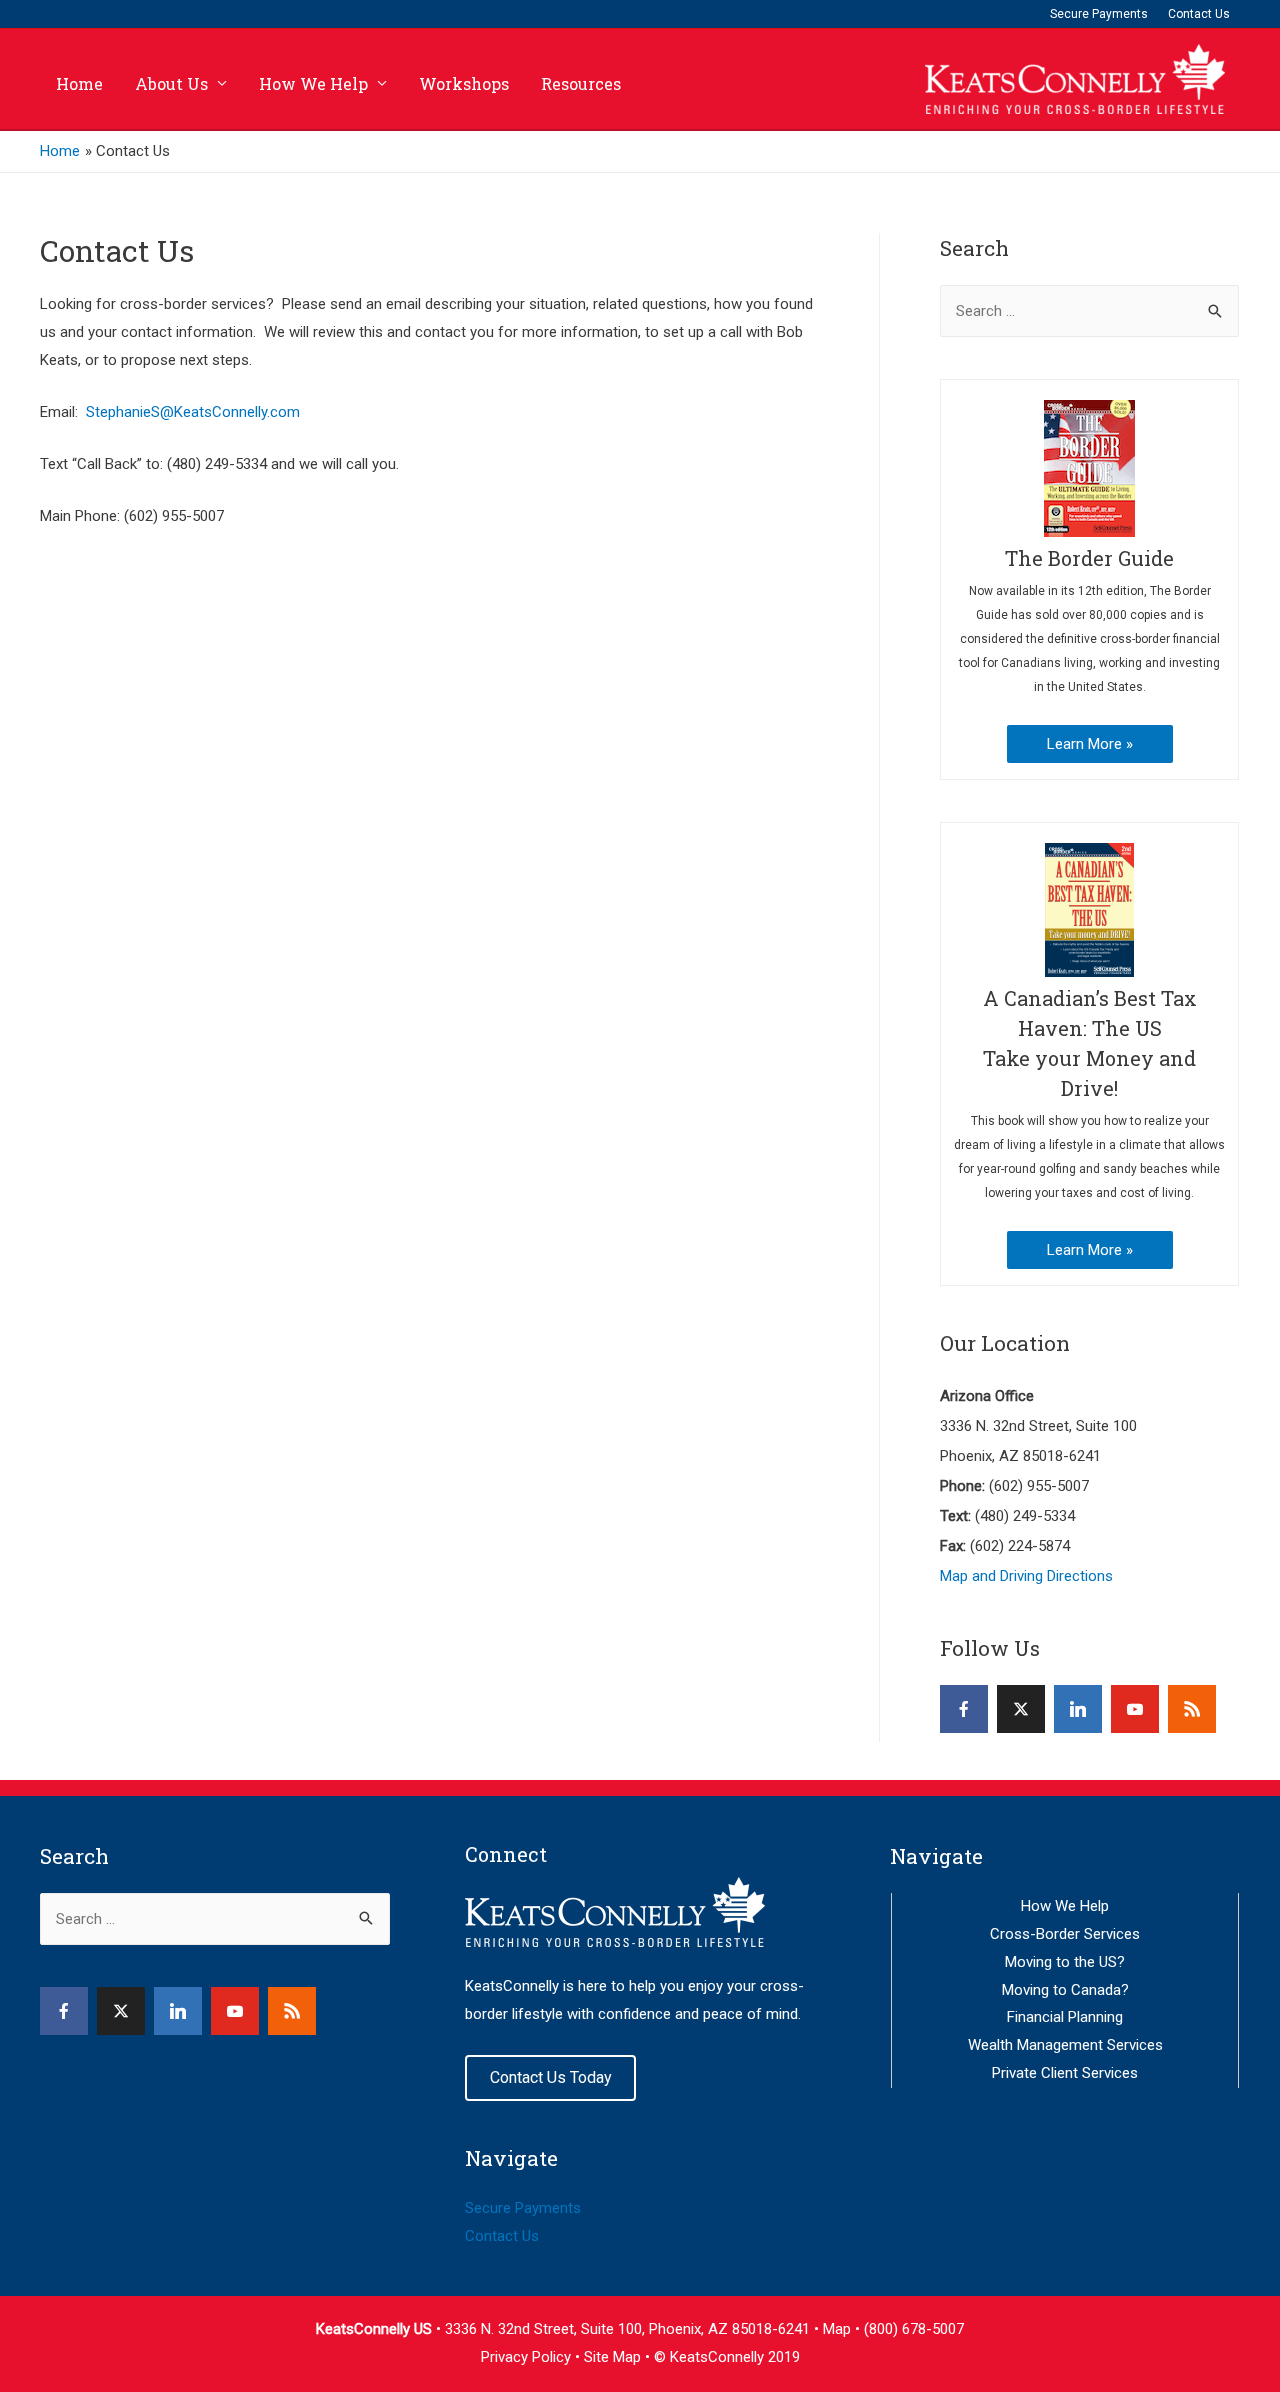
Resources (581, 83)
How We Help (313, 83)
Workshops (464, 83)
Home (79, 83)
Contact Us (1199, 14)
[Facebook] (964, 1709)
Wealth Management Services (1065, 2045)
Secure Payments (1099, 14)
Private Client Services (1065, 2073)
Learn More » (1090, 744)
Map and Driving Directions (1026, 1576)
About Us (171, 83)
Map (839, 2329)
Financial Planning (1065, 2017)
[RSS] (1192, 1709)
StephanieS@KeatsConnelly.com (193, 412)
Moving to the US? (1065, 1962)
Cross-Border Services (1065, 1934)
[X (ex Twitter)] (1021, 1709)
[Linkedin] (1078, 1709)
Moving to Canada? (1065, 1990)
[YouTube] (1135, 1709)
